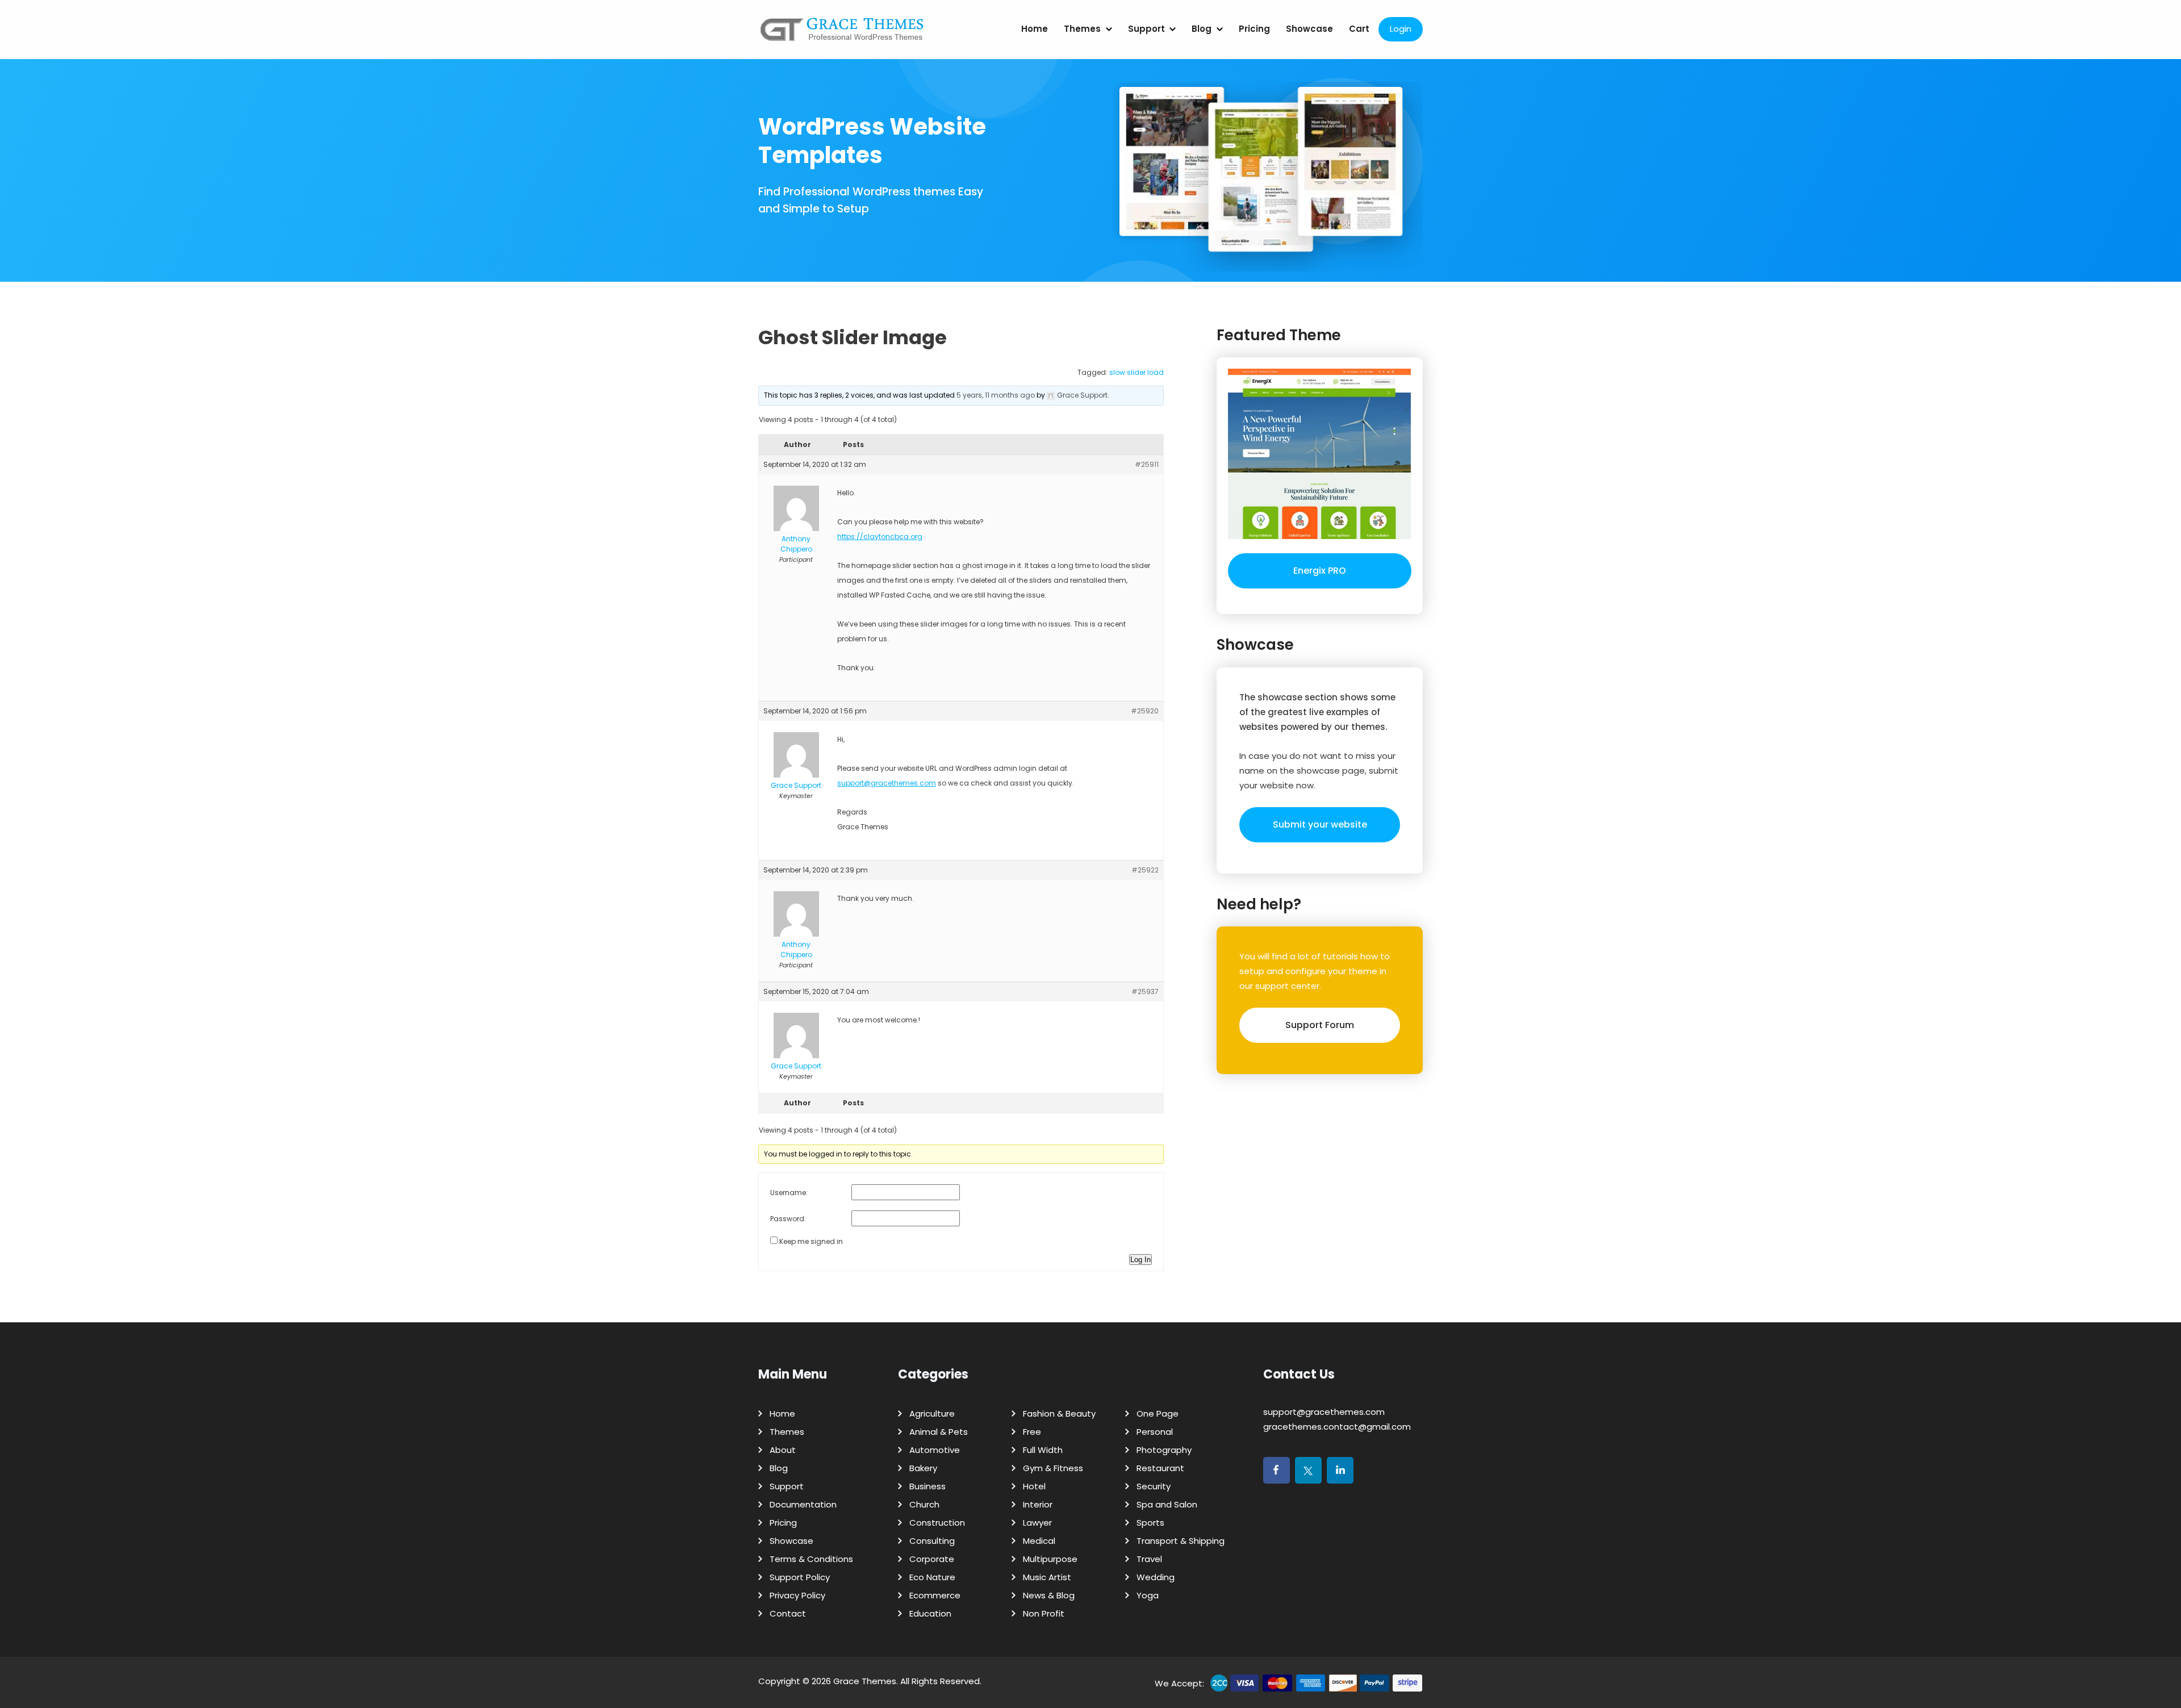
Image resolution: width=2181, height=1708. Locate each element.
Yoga (1148, 1595)
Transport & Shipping (1181, 1541)
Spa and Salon (1167, 1504)
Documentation (803, 1504)
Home (1035, 29)
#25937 (1145, 991)
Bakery (923, 1468)
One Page (1158, 1413)
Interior (1038, 1504)
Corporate (932, 1559)
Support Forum (1320, 1025)
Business (927, 1486)
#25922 (1145, 870)
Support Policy (800, 1577)
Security (1154, 1486)
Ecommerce (935, 1595)
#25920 (1145, 711)
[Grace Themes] (842, 34)
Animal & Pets (939, 1432)
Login (1401, 29)
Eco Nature (932, 1577)
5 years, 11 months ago (996, 395)
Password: (788, 1219)
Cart (1359, 29)
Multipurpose (1050, 1559)
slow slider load (1137, 372)
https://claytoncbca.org (880, 536)
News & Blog (1049, 1595)
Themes (1082, 29)
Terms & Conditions (811, 1559)
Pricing (1254, 29)
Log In (1140, 1260)
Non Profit (1044, 1613)
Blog (1202, 29)
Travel (1149, 1559)
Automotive (935, 1450)
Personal (1155, 1432)
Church (924, 1504)
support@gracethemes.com (887, 783)
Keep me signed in (811, 1241)
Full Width (1043, 1450)
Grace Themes (865, 1681)
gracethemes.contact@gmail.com (1337, 1427)
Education (930, 1613)
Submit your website (1320, 824)
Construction (937, 1523)
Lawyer (1037, 1523)
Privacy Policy (797, 1595)
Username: (789, 1193)
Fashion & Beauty (1059, 1413)
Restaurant (1160, 1468)
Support (1146, 29)
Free (1032, 1432)
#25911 (1147, 464)
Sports (1150, 1523)
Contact (788, 1613)
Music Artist (1047, 1577)
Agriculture (932, 1413)
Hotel (1034, 1486)
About (783, 1450)
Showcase (1309, 29)
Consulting (932, 1541)
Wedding (1156, 1577)
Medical (1039, 1541)
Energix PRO (1320, 571)
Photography (1164, 1450)
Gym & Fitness (1053, 1468)
